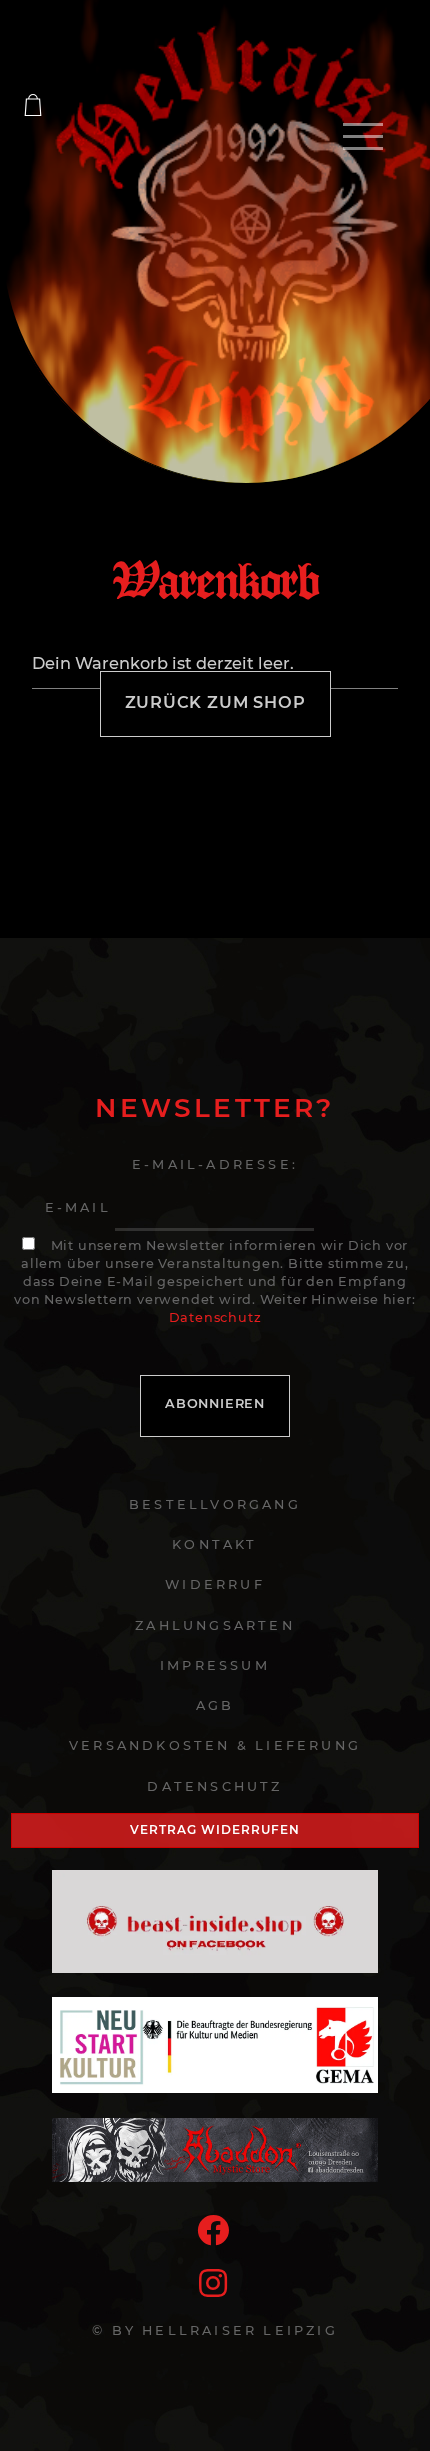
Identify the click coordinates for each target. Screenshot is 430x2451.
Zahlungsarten (215, 1625)
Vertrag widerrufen (214, 1829)
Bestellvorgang (215, 1504)
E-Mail (78, 1207)
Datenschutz (215, 1317)
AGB (215, 1705)
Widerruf (215, 1584)
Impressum (215, 1665)
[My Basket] (33, 105)
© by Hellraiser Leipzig (215, 2330)
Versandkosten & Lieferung (215, 1745)
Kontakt (214, 1544)
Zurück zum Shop (215, 702)
